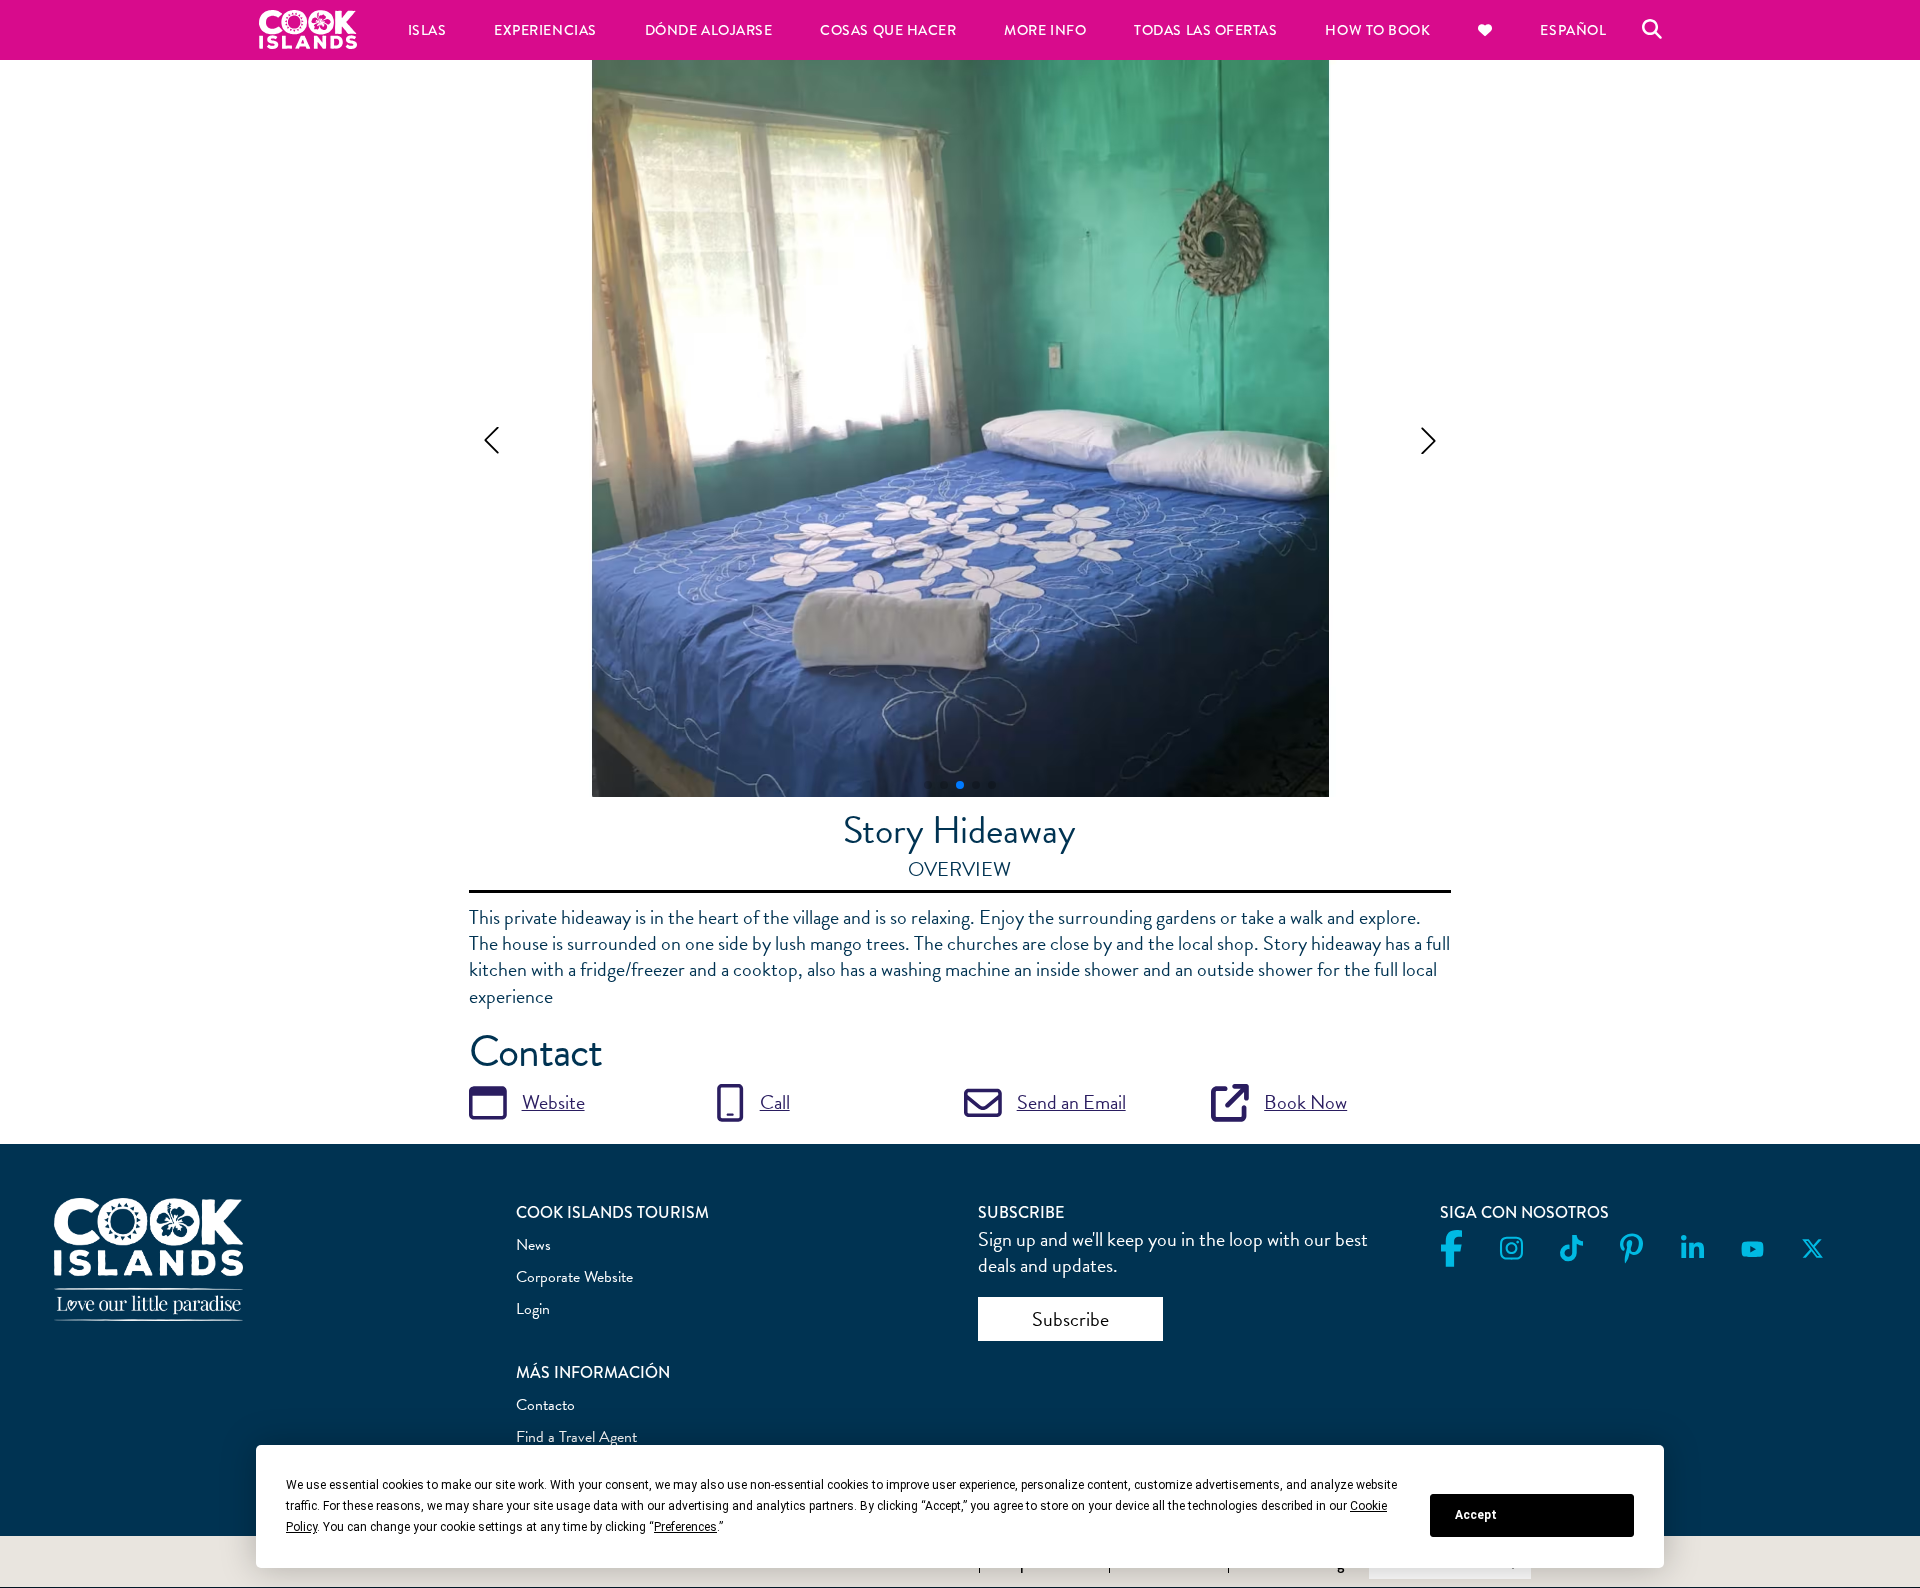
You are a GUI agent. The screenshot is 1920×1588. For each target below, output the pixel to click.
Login (533, 1309)
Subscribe (1070, 1319)
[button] (491, 440)
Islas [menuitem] (427, 30)
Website (553, 1102)
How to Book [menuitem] (1377, 30)
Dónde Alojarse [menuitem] (709, 30)
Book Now (1305, 1102)
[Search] (1652, 30)
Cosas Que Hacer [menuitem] (888, 30)
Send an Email (1071, 1102)
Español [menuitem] (1573, 30)
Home (308, 29)
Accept (1476, 1515)
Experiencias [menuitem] (545, 30)
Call (775, 1102)
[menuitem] (1485, 30)
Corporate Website (574, 1277)
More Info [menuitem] (1045, 30)
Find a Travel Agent (576, 1437)
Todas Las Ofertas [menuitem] (1205, 30)
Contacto (545, 1405)
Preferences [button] (685, 1527)
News (533, 1245)
